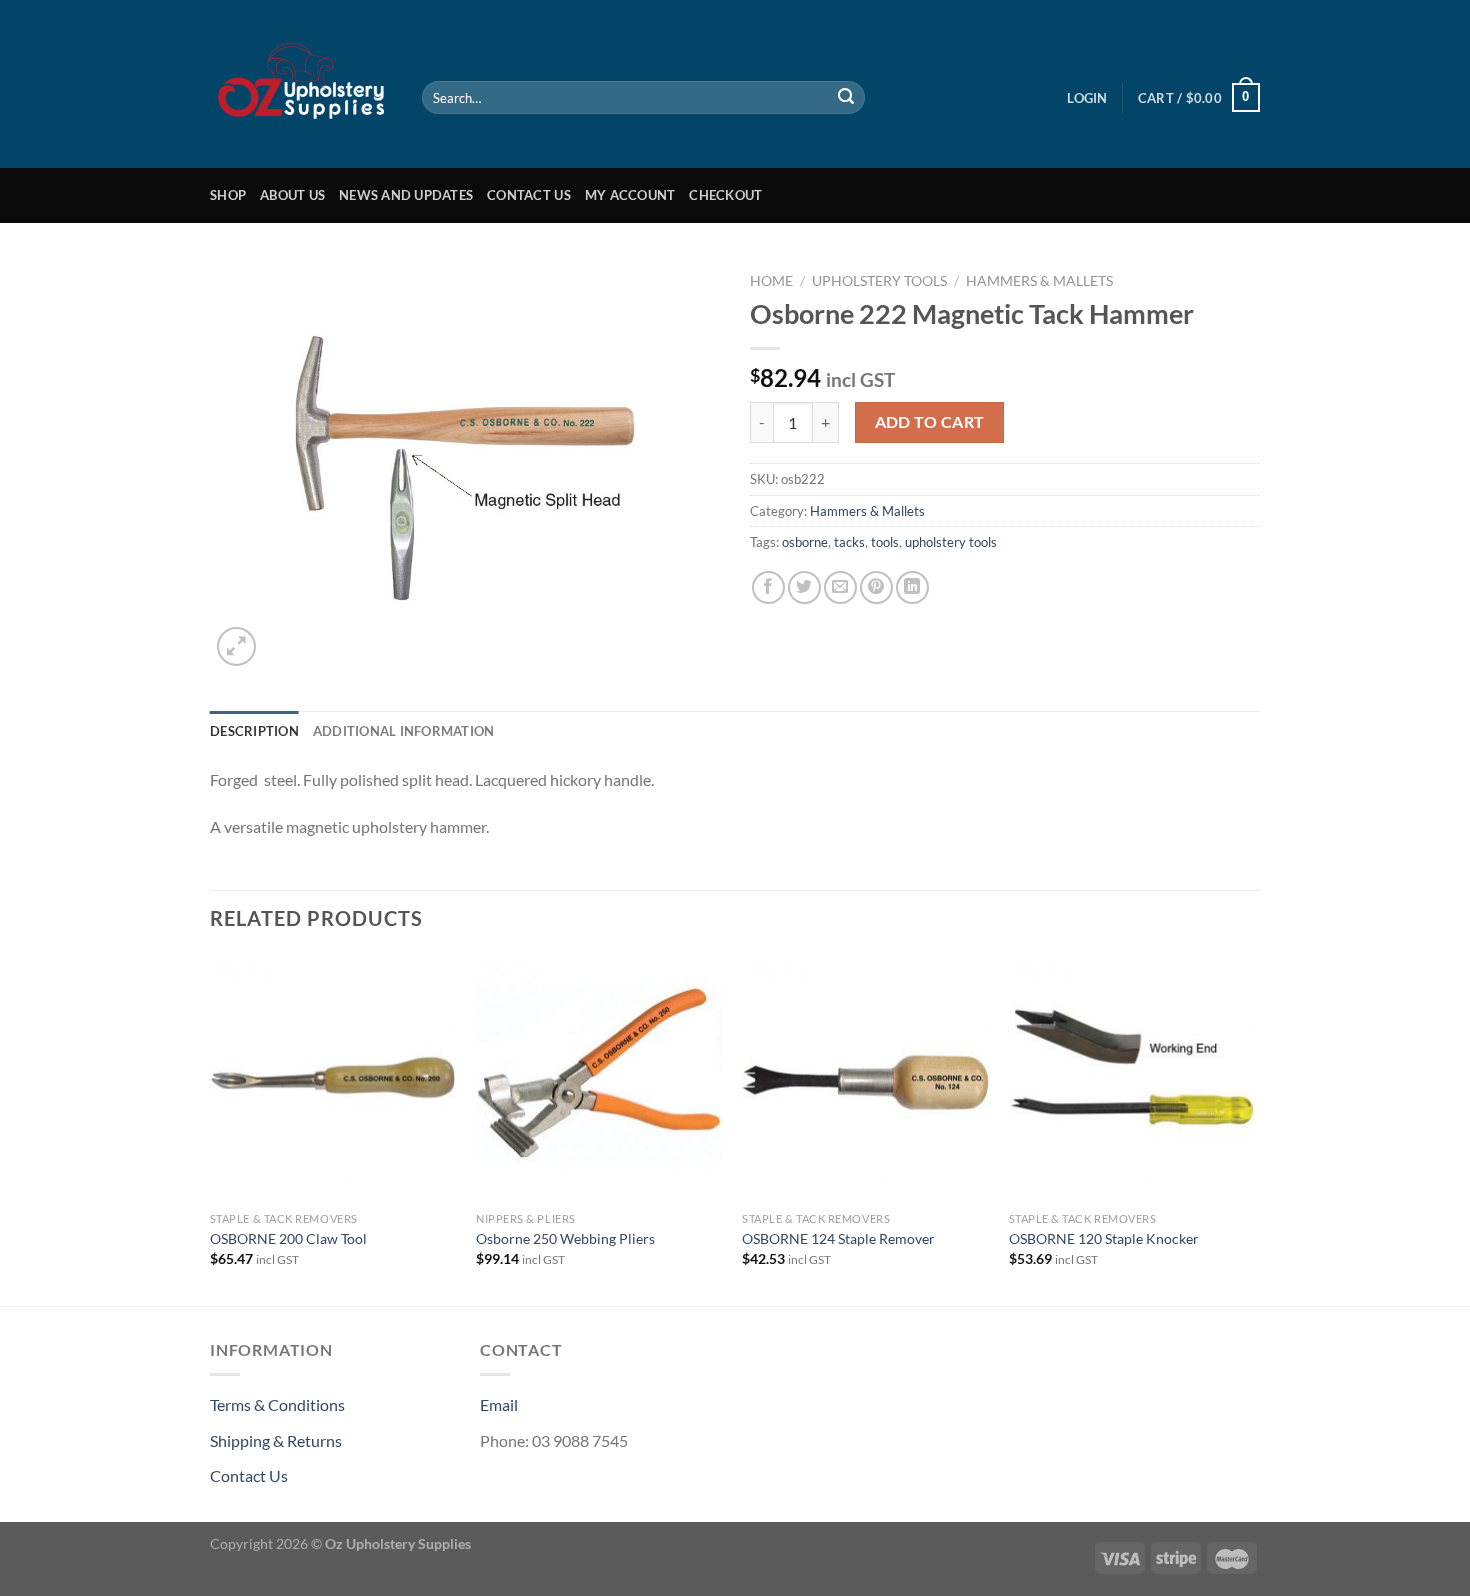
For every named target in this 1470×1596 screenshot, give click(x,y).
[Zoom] (236, 646)
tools (885, 542)
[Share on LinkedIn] (912, 587)
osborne (805, 542)
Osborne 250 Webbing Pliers (565, 1238)
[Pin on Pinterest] (876, 587)
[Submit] (846, 98)
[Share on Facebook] (768, 587)
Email (499, 1404)
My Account (630, 195)
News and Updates (406, 195)
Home (771, 281)
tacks (849, 542)
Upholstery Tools (879, 281)
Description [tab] (254, 731)
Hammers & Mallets (1039, 281)
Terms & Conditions (277, 1404)
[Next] (1254, 1128)
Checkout (725, 195)
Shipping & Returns (276, 1440)
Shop (228, 195)
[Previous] (211, 1128)
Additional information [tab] (404, 731)
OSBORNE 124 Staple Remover (838, 1238)
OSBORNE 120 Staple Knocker (1104, 1238)
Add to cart (930, 422)
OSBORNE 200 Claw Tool (288, 1238)
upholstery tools (951, 542)
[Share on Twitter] (804, 587)
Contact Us (529, 195)
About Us (292, 195)
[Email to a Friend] (840, 587)
